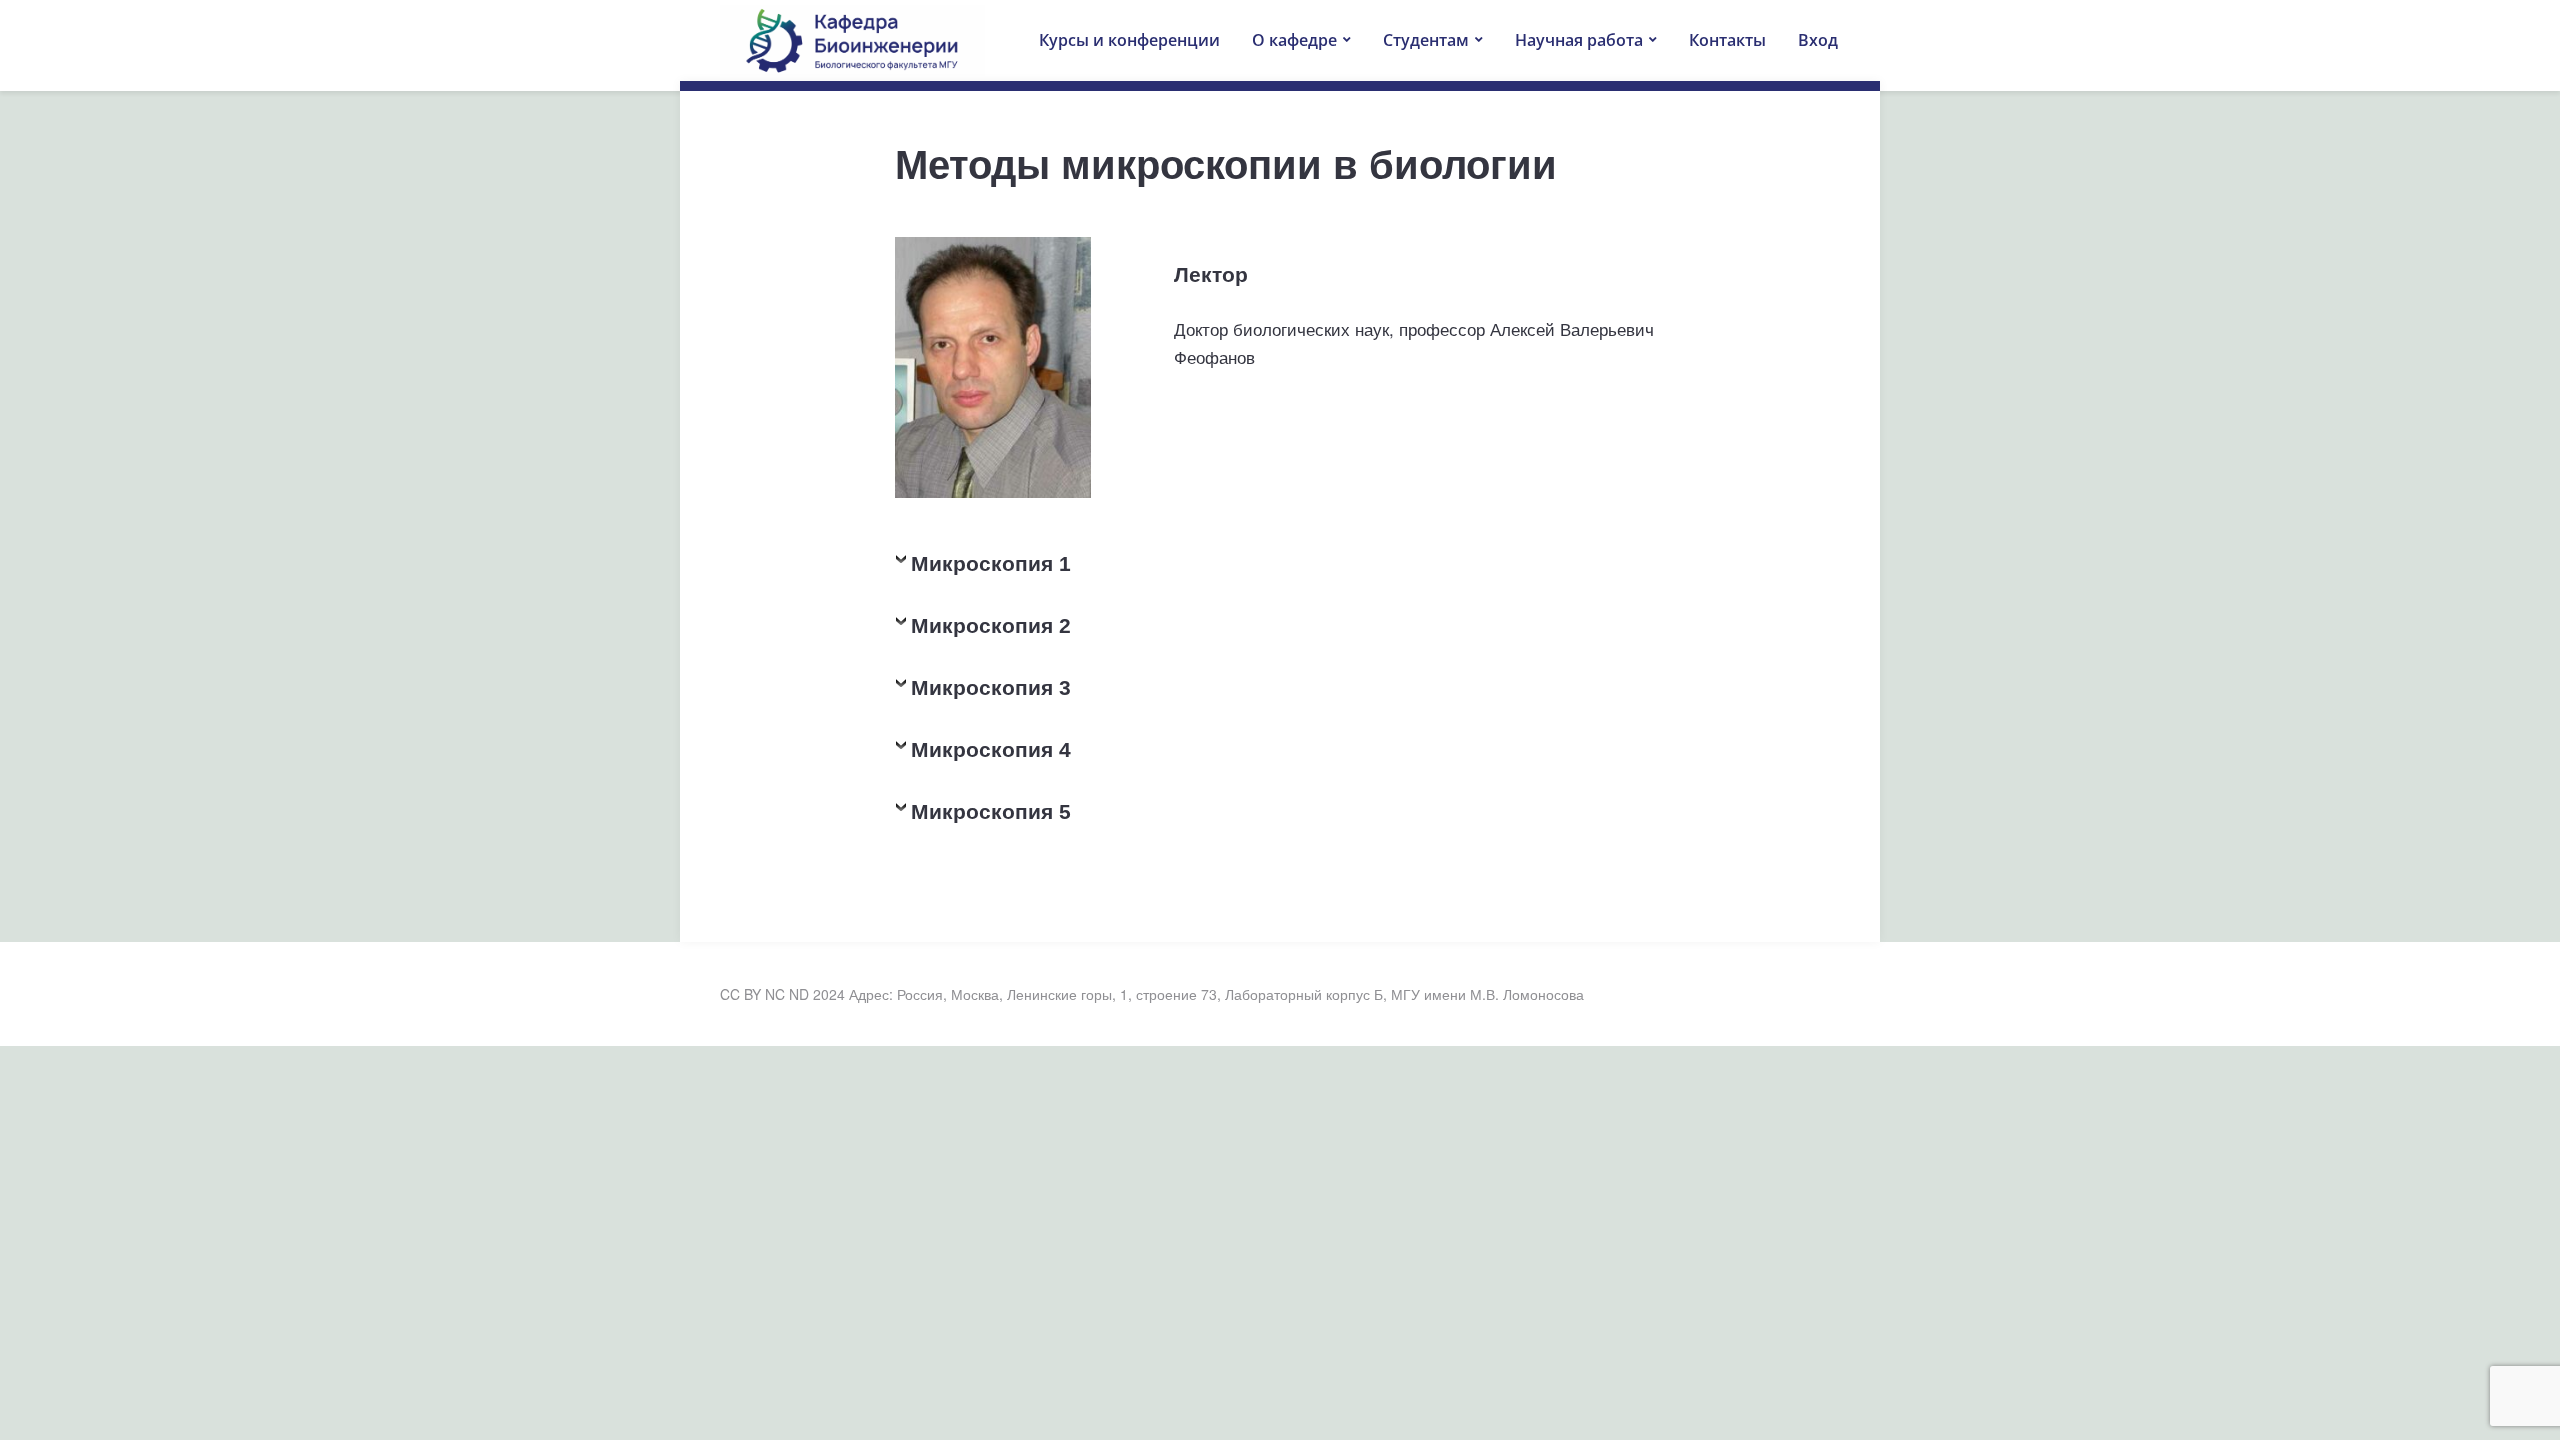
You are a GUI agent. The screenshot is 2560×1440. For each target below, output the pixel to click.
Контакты (1727, 40)
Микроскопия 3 (991, 688)
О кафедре (1294, 40)
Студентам (1426, 40)
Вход (1818, 40)
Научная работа (1579, 40)
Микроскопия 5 (991, 812)
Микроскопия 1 (991, 564)
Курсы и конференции (1129, 40)
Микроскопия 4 (991, 750)
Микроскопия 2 (991, 626)
